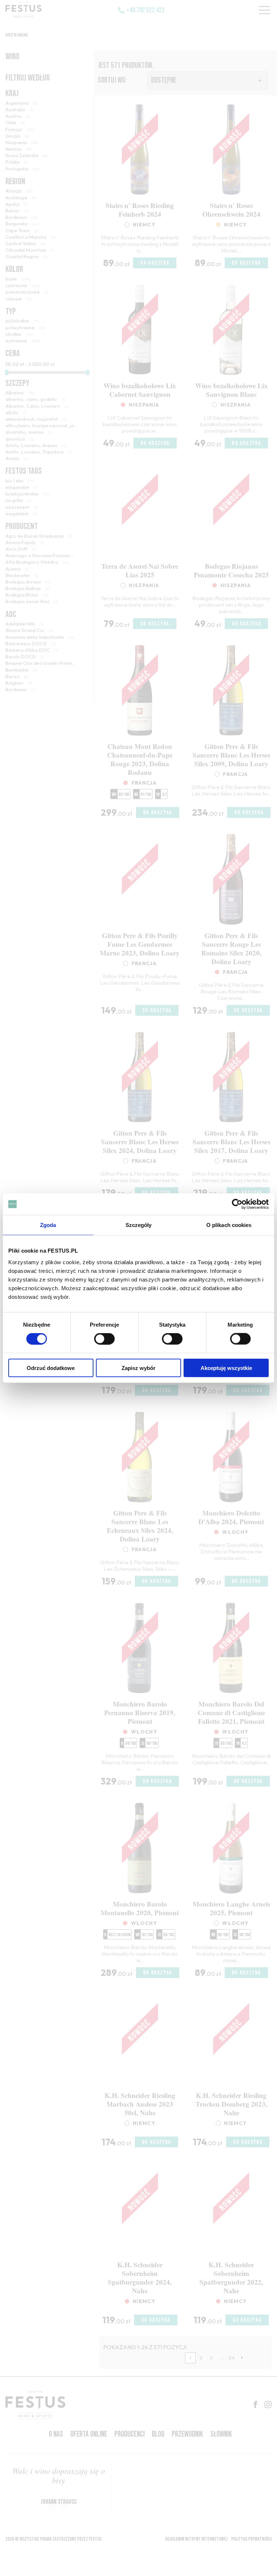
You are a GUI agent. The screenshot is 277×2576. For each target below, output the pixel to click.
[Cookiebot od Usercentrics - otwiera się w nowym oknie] (237, 1204)
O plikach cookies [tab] (229, 1225)
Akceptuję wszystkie (226, 1368)
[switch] (104, 1339)
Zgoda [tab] (48, 1225)
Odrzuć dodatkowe (51, 1368)
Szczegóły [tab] (139, 1225)
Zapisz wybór (138, 1368)
